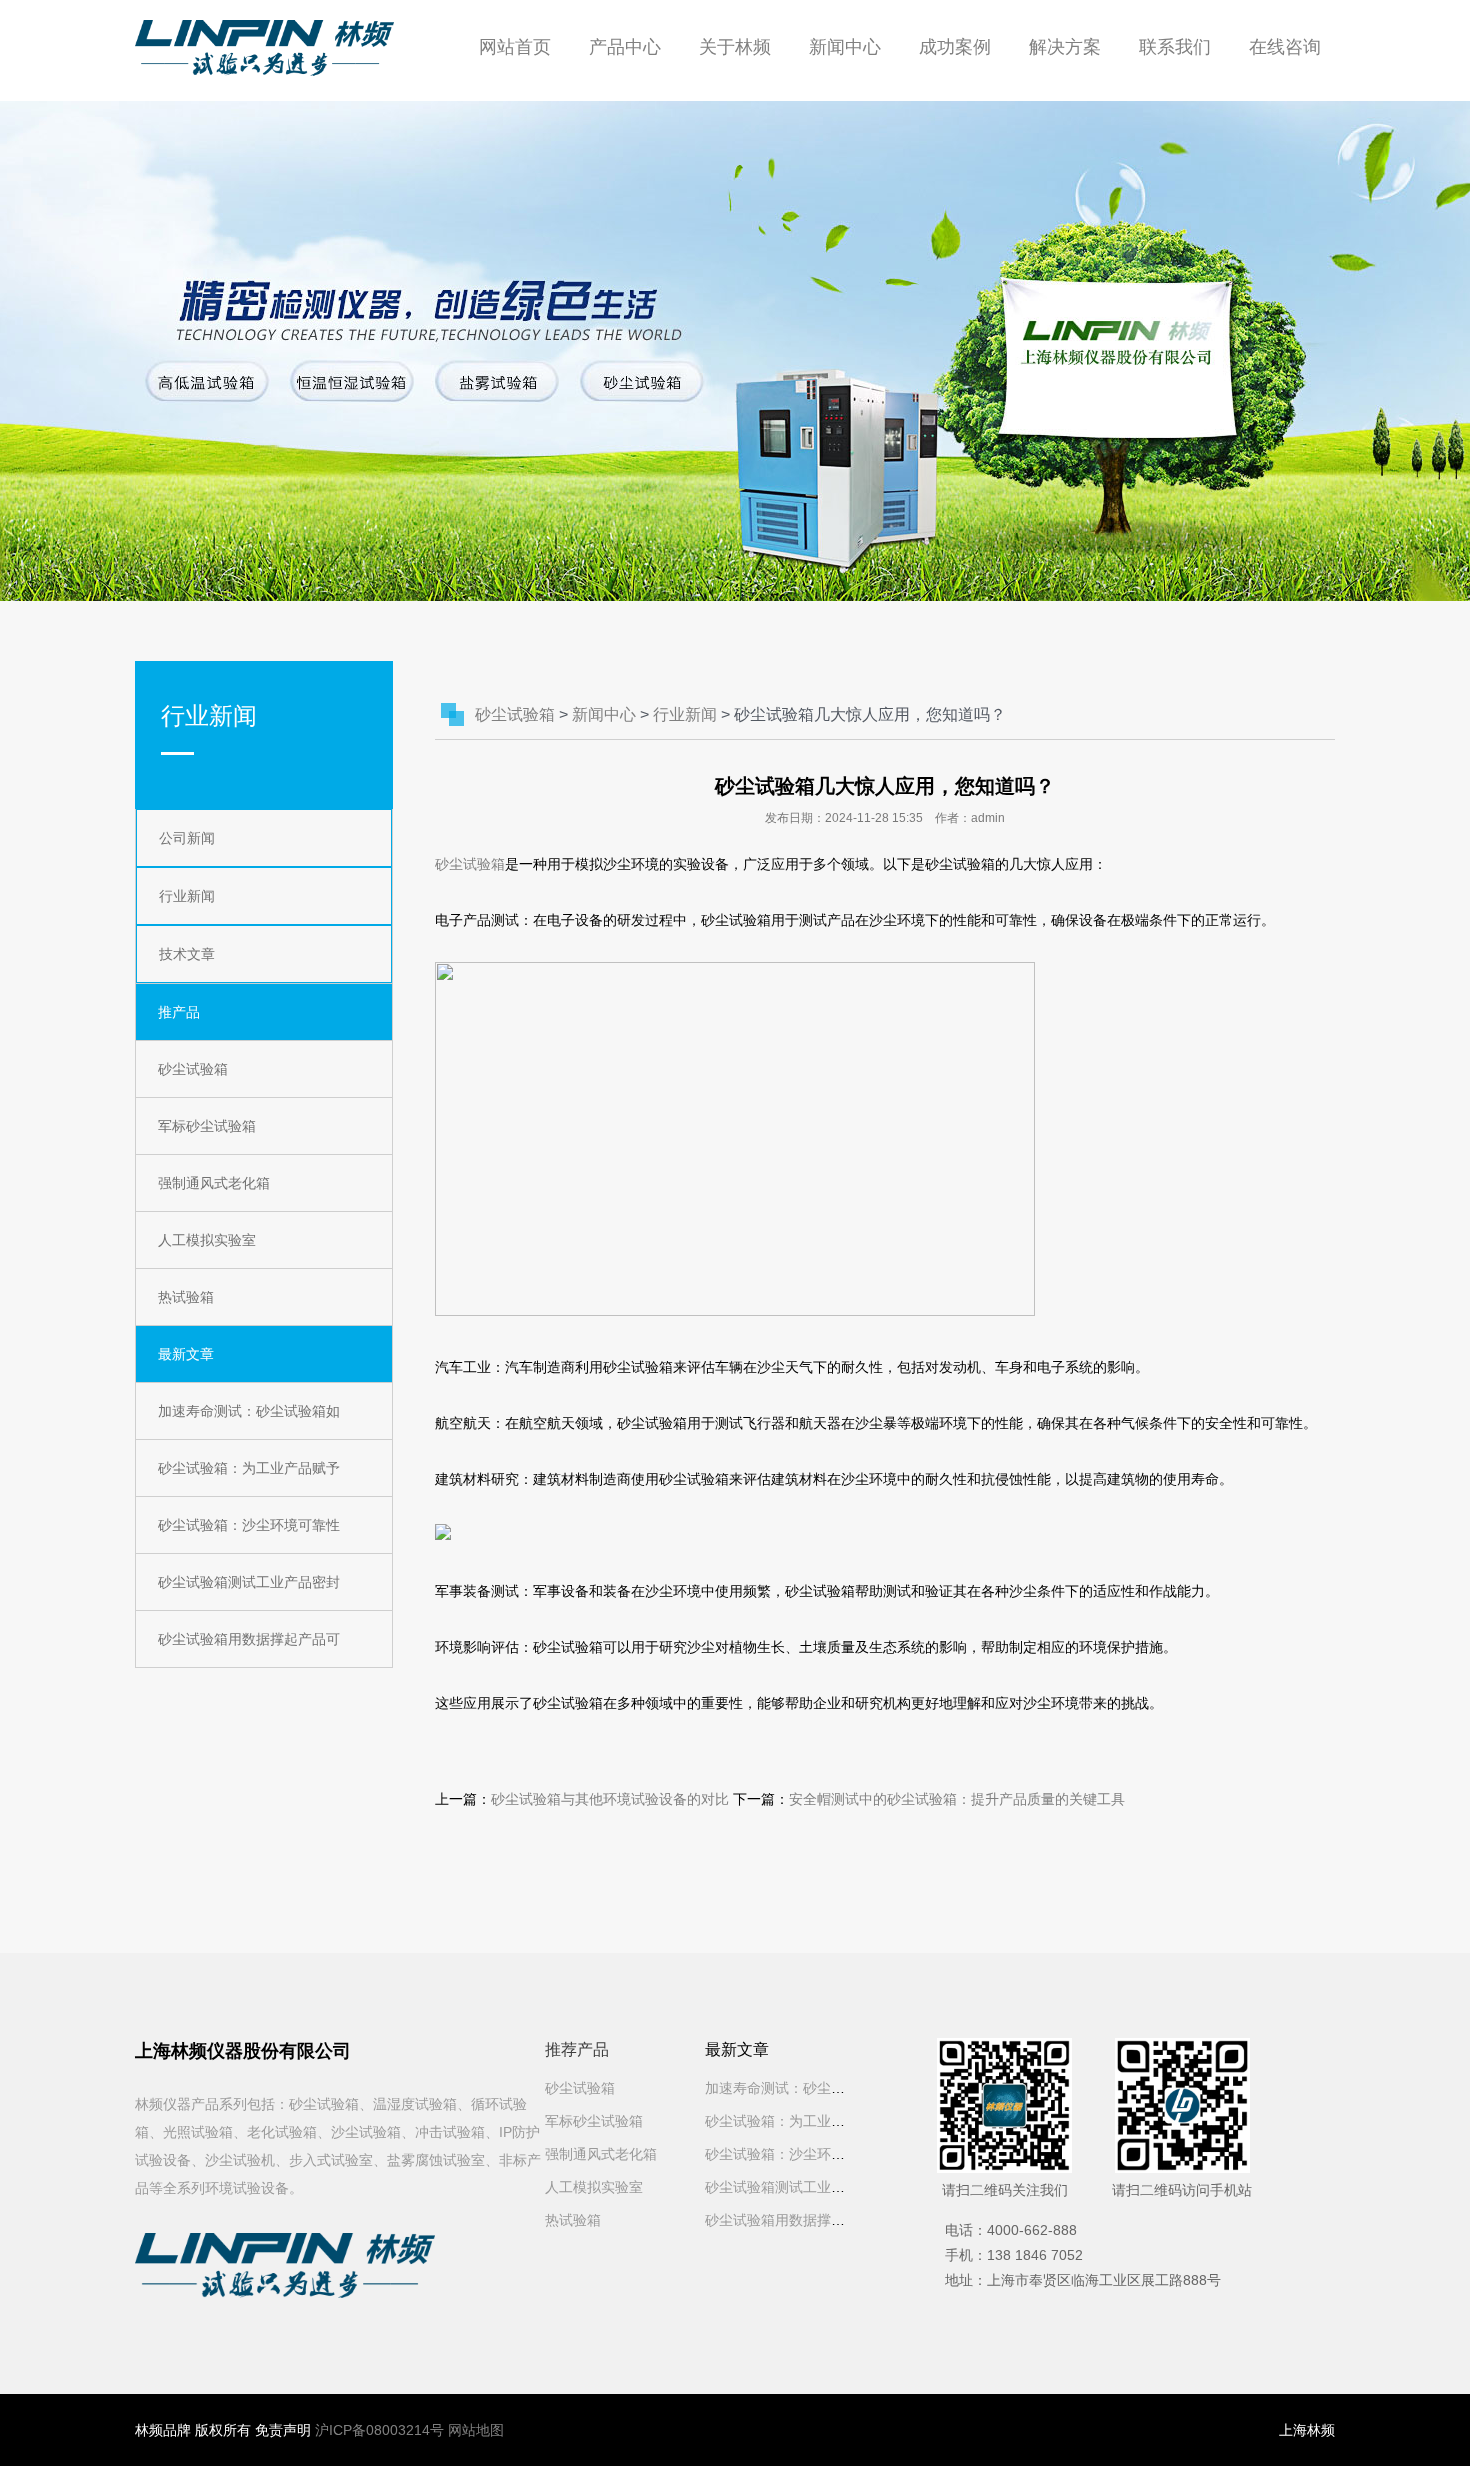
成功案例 (955, 47)
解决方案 (1065, 47)
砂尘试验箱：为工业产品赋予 (249, 1468)
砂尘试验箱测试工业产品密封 (249, 1582)
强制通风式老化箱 (214, 1183)
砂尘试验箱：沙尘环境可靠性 (249, 1525)
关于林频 (735, 47)
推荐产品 (577, 2049)
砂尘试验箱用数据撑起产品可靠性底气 (824, 2220)
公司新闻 (187, 838)
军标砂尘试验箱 (207, 1126)
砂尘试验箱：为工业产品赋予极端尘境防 (831, 2121)
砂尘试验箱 (193, 1069)
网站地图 (476, 2430)
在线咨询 (1285, 47)
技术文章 (187, 954)
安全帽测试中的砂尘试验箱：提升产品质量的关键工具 (957, 1799)
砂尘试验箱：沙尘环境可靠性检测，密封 (831, 2154)
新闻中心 (845, 47)
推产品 (179, 1012)
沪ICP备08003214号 (379, 2430)
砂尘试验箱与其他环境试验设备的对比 (610, 1799)
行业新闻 (187, 896)
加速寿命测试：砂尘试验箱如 (249, 1411)
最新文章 (186, 1354)
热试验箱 (186, 1297)
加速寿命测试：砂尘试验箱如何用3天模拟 (835, 2088)
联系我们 (1175, 47)
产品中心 (625, 47)
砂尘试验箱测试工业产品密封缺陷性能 (824, 2187)
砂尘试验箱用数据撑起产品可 (249, 1639)
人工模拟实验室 (207, 1240)
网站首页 (515, 47)
